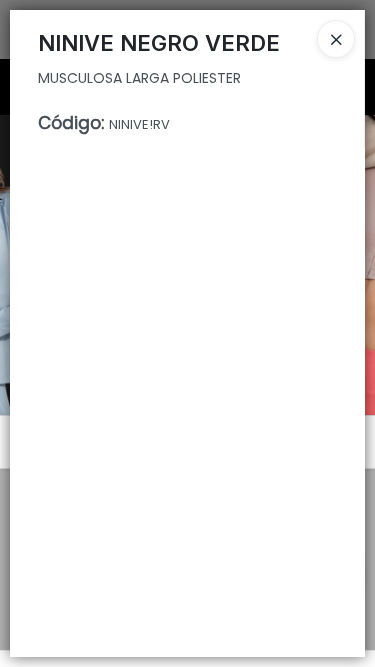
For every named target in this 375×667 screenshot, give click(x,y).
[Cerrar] (336, 39)
